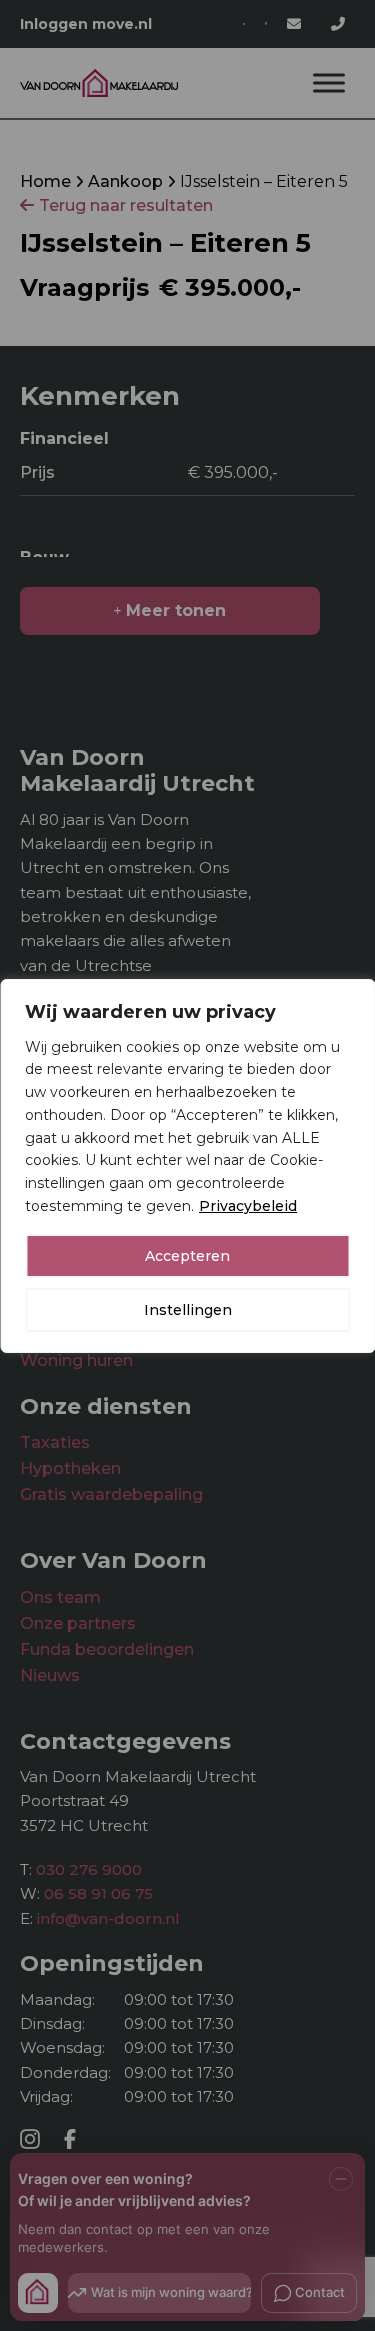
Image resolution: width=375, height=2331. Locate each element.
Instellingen (188, 1310)
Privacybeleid (248, 1206)
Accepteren (187, 1256)
